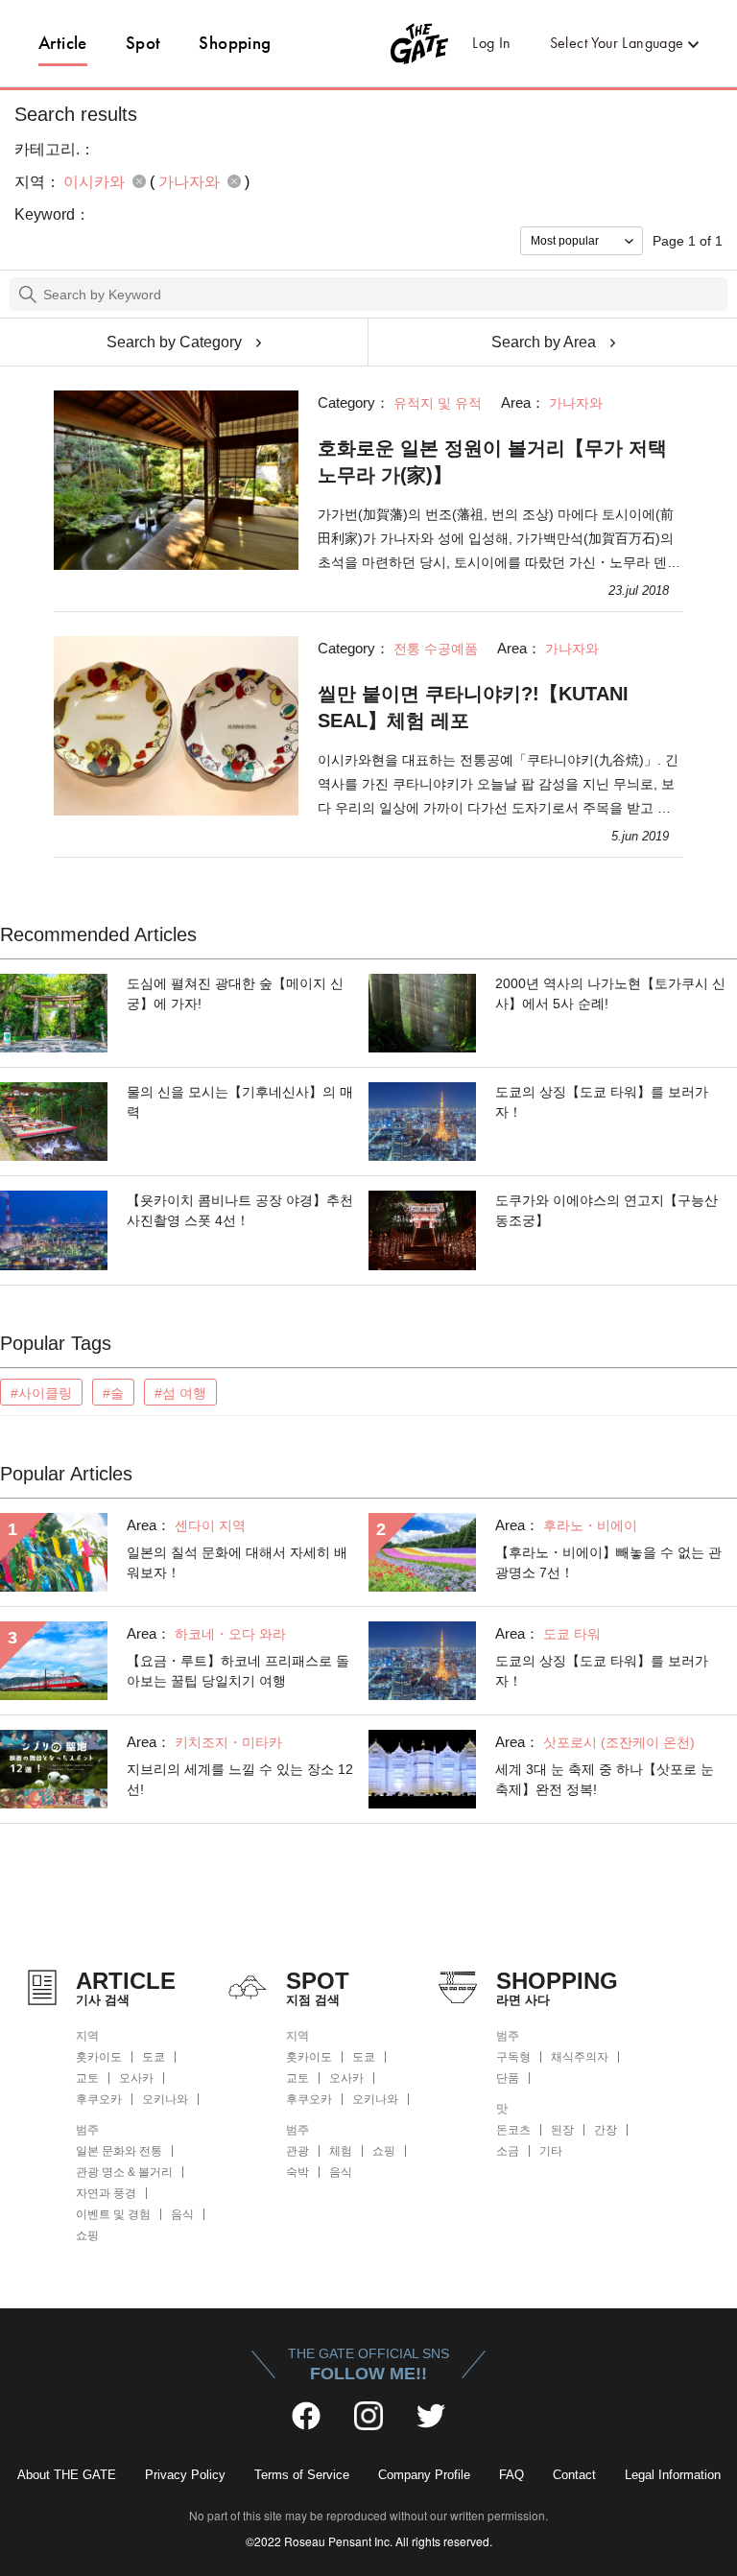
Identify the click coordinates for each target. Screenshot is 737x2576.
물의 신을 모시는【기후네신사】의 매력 (240, 1102)
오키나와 (165, 2099)
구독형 (513, 2057)
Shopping (235, 43)
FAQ (511, 2475)
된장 (562, 2130)
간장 (606, 2130)
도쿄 (154, 2057)
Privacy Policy (185, 2475)
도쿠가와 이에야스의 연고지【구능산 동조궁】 (606, 1210)
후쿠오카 (99, 2099)
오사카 (136, 2078)
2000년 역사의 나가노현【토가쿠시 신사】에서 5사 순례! (610, 993)
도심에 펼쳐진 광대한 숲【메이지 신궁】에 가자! (235, 993)
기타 (551, 2151)
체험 (341, 2151)
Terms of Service (302, 2475)
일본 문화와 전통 (119, 2151)
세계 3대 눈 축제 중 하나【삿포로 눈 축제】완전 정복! (605, 1779)
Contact (574, 2475)
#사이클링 (41, 1393)
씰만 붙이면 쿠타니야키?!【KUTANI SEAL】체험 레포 (473, 707)
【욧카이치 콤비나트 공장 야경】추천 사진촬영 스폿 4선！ (240, 1210)
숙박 (297, 2172)
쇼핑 (87, 2235)
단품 (508, 2078)
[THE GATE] (369, 43)
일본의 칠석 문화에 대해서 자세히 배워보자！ (237, 1562)
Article (63, 43)
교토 (87, 2078)
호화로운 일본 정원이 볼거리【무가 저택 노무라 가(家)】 (492, 461)
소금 (508, 2151)
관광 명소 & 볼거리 (124, 2172)
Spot (143, 43)
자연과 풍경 (106, 2193)
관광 (297, 2151)
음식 (182, 2214)
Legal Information (673, 2475)
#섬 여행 (180, 1393)
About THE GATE (67, 2475)
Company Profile (424, 2475)
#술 (113, 1393)
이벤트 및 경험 (113, 2214)
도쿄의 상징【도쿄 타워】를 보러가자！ (602, 1102)
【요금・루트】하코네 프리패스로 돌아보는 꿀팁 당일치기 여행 (238, 1671)
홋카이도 (99, 2057)
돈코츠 (513, 2130)
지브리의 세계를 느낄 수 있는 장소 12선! (240, 1779)
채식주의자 (580, 2057)
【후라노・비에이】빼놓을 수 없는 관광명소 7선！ (608, 1562)
